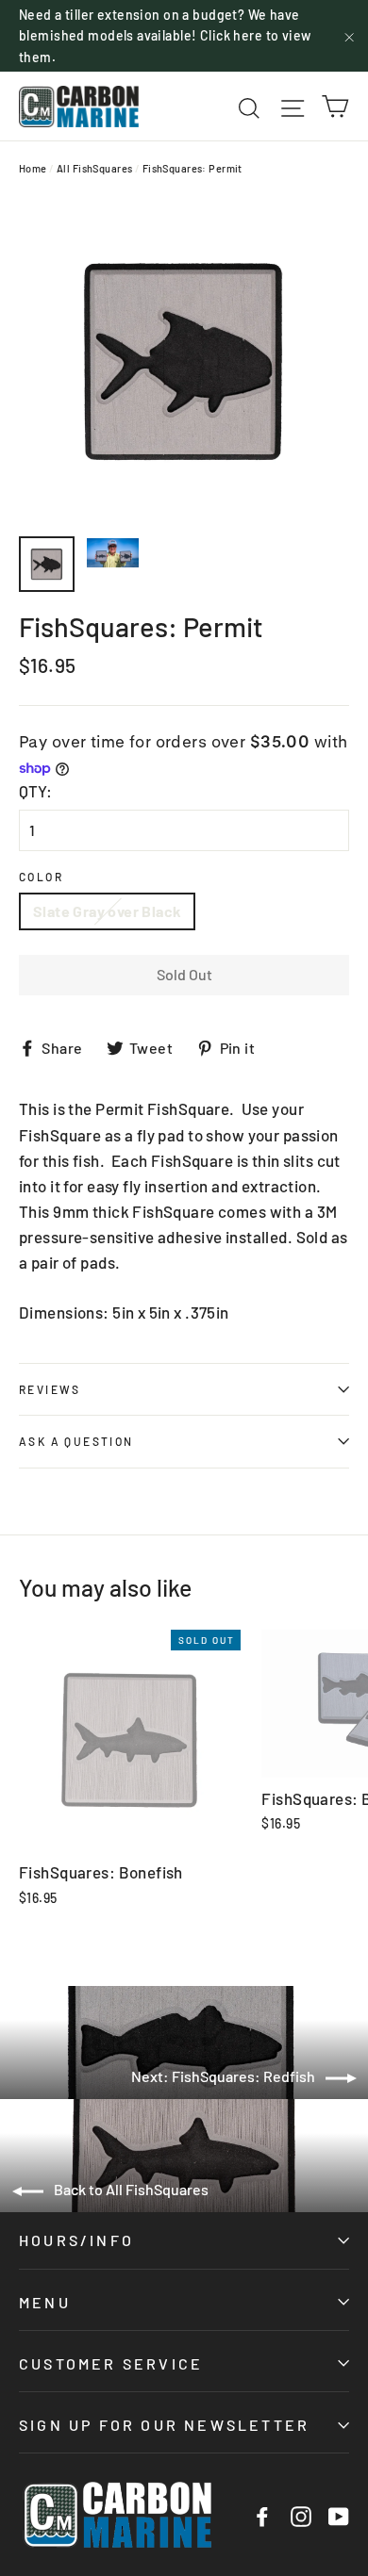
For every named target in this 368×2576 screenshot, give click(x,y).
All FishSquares (94, 168)
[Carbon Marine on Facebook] (262, 2515)
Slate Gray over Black (107, 911)
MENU (45, 2302)
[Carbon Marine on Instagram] (301, 2515)
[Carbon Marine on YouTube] (339, 2515)
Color (41, 877)
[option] (184, 361)
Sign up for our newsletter (164, 2425)
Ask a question (76, 1441)
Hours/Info (76, 2240)
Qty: (35, 791)
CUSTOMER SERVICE (111, 2363)
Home (33, 168)
